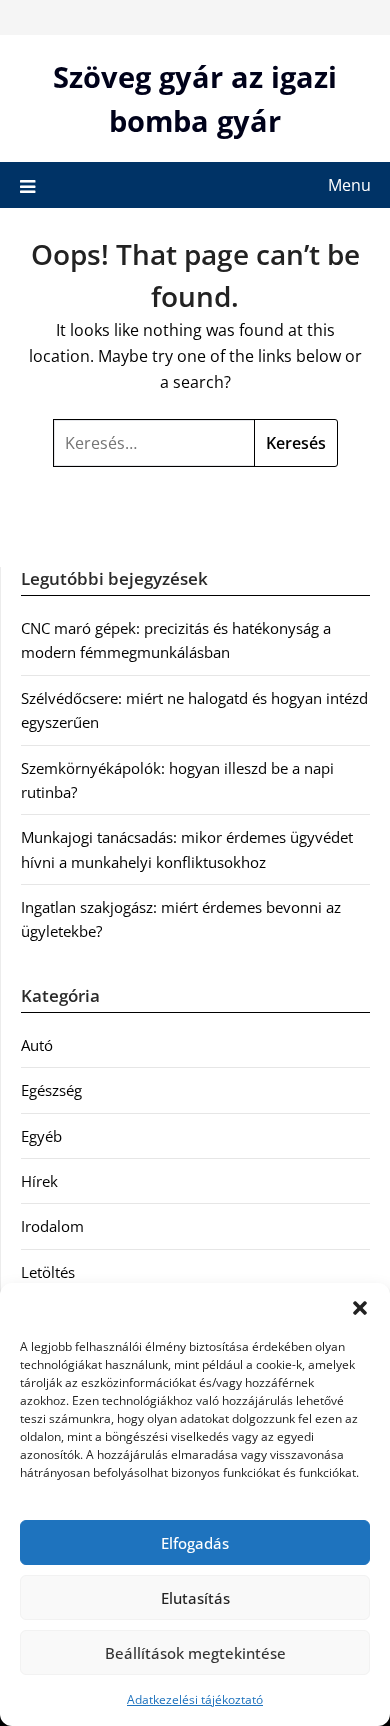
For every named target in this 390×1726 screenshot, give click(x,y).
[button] (360, 1308)
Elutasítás (195, 1598)
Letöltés (48, 1272)
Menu (349, 185)
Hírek (39, 1181)
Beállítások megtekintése (195, 1653)
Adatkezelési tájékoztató (195, 1699)
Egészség (51, 1090)
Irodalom (52, 1226)
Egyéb (41, 1136)
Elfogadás (195, 1543)
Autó (37, 1045)
